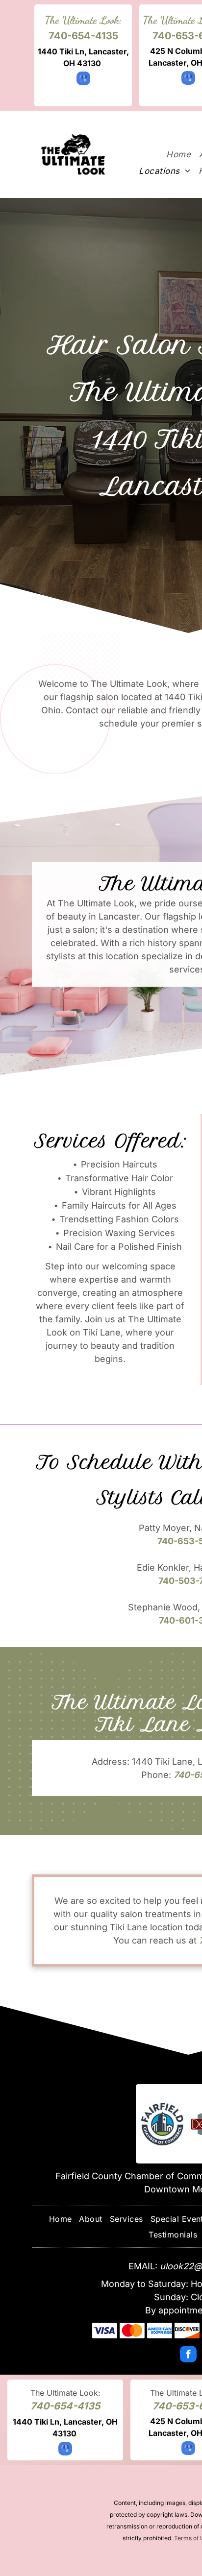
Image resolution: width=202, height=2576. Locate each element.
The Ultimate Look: (83, 20)
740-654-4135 (83, 36)
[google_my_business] (83, 80)
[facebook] (188, 2355)
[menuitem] (178, 154)
